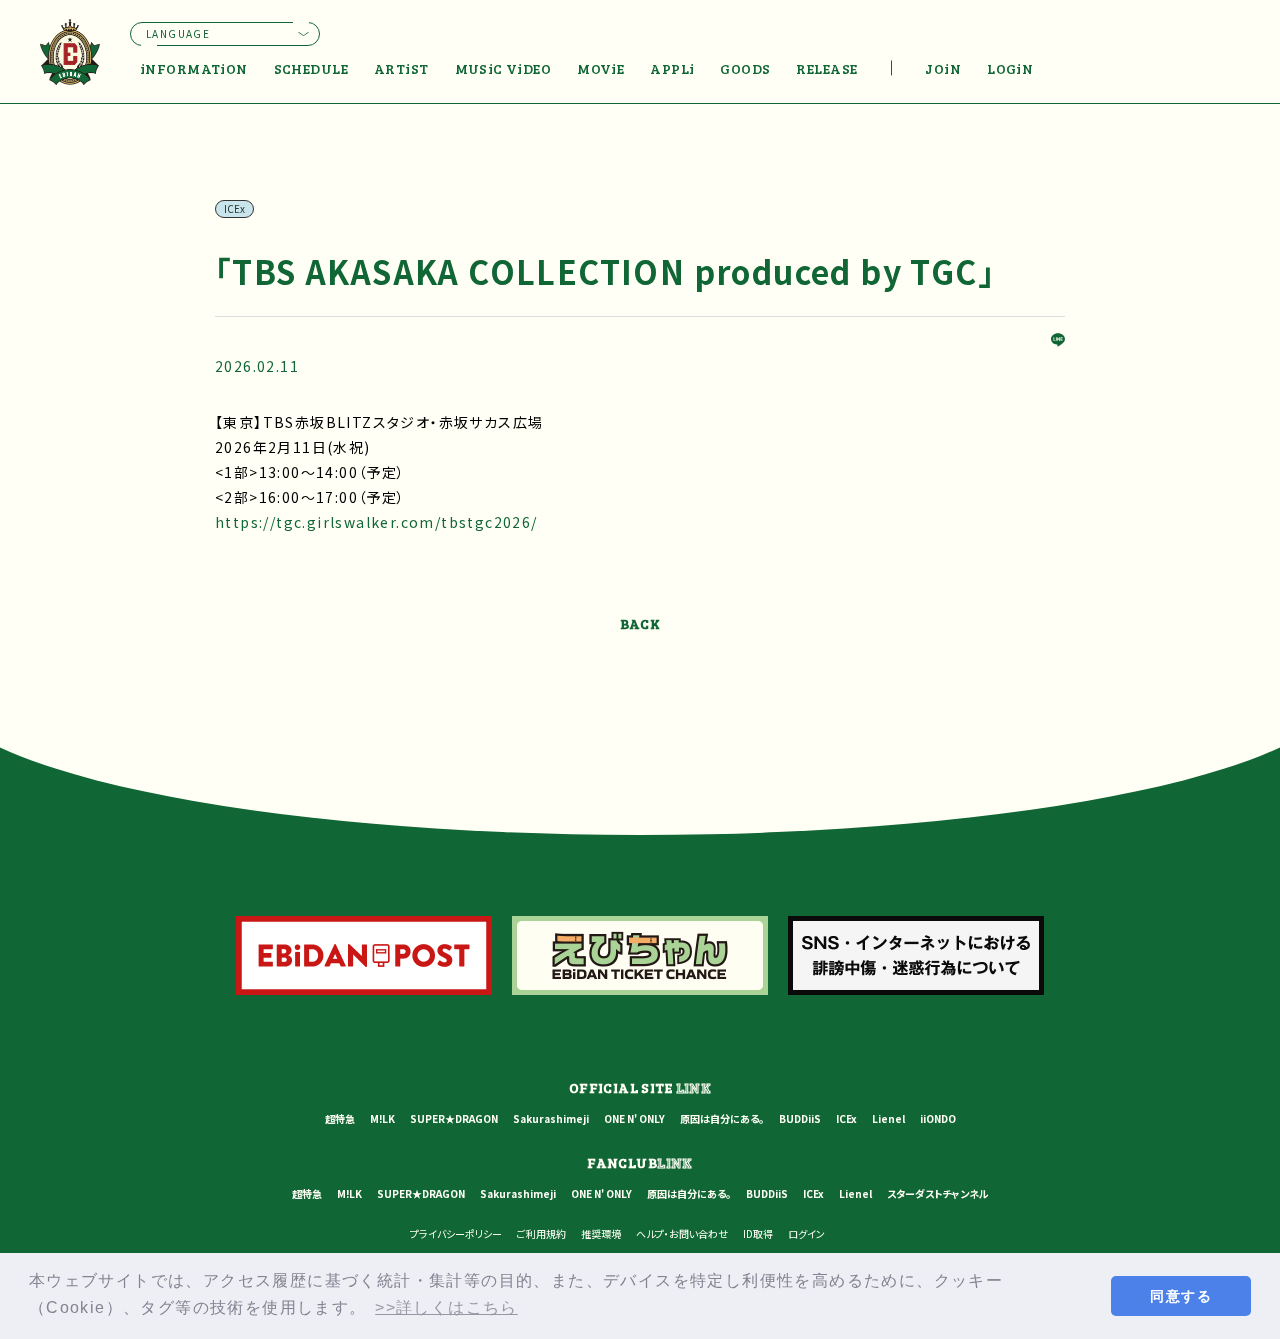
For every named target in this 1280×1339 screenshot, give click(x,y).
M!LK (382, 1118)
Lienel (888, 1118)
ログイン (806, 1233)
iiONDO (938, 1118)
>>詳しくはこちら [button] (446, 1307)
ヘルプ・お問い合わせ (682, 1233)
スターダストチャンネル (938, 1193)
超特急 (340, 1118)
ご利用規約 (541, 1233)
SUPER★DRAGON (454, 1118)
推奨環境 (601, 1233)
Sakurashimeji (551, 1118)
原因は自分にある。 (722, 1118)
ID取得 (758, 1233)
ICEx (846, 1118)
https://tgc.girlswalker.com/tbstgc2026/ (376, 522)
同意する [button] (1181, 1296)
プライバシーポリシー (456, 1233)
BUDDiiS (800, 1118)
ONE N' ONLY (634, 1118)
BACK (640, 623)
